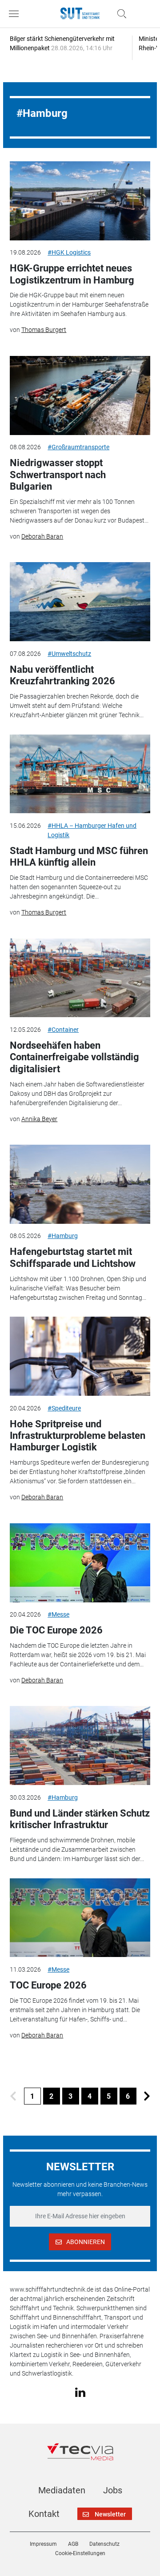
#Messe (58, 1614)
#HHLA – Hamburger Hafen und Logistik (92, 830)
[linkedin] (80, 2392)
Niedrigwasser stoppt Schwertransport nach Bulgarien (58, 475)
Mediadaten (62, 2490)
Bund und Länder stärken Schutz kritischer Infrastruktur (80, 1819)
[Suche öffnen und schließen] (120, 14)
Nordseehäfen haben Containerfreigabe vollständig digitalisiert (74, 1057)
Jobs (113, 2490)
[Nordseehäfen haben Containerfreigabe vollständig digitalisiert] (80, 978)
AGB (73, 2544)
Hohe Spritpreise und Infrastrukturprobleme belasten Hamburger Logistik (78, 1436)
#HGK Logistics (69, 252)
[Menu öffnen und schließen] (16, 14)
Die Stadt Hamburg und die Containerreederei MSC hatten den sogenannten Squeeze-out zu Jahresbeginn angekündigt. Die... (79, 887)
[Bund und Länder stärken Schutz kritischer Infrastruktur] (80, 1745)
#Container (63, 1030)
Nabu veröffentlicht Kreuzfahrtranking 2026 (62, 675)
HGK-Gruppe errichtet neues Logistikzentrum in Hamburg (72, 274)
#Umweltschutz (69, 654)
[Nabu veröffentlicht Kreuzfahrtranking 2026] (80, 602)
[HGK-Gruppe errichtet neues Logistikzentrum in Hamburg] (80, 201)
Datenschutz (104, 2544)
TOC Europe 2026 (48, 1985)
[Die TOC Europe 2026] (80, 1563)
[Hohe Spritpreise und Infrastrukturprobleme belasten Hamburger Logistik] (80, 1356)
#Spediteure (64, 1408)
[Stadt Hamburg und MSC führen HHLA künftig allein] (80, 774)
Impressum (43, 2544)
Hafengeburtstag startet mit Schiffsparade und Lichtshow (73, 1257)
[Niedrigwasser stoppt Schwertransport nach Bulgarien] (80, 395)
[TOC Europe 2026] (80, 1918)
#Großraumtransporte (78, 447)
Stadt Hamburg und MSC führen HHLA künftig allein (79, 857)
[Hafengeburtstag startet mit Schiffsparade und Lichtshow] (80, 1184)
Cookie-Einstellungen (80, 2553)
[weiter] (147, 2096)
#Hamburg (63, 1236)
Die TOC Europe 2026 (56, 1630)
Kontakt (44, 2514)
